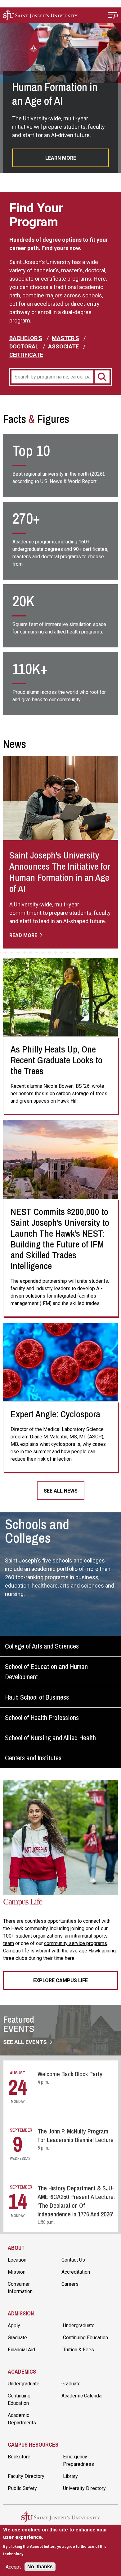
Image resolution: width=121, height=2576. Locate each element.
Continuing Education (85, 2338)
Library (70, 2476)
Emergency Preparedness (78, 2460)
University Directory (84, 2488)
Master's (65, 338)
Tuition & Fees (78, 2350)
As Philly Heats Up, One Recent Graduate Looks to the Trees (56, 1060)
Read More (24, 935)
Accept (13, 2567)
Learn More (61, 158)
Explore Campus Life (60, 1980)
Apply (14, 2325)
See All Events (26, 2042)
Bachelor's (26, 338)
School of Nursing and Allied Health (50, 1738)
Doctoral (24, 346)
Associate (63, 346)
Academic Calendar (82, 2396)
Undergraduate (79, 2325)
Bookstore (19, 2457)
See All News (61, 1491)
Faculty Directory (26, 2476)
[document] (61, 2542)
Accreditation (76, 2272)
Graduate (17, 2338)
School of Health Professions (42, 1718)
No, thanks (40, 2567)
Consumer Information (20, 2288)
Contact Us (73, 2260)
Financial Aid (21, 2350)
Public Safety (22, 2488)
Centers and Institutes (33, 1758)
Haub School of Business (37, 1697)
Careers (70, 2284)
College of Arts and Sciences (42, 1646)
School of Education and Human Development (46, 1672)
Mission (17, 2272)
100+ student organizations (33, 1936)
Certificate (26, 355)
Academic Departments (22, 2419)
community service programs (76, 1943)
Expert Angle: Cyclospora (55, 1414)
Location (17, 2260)
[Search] (102, 377)
